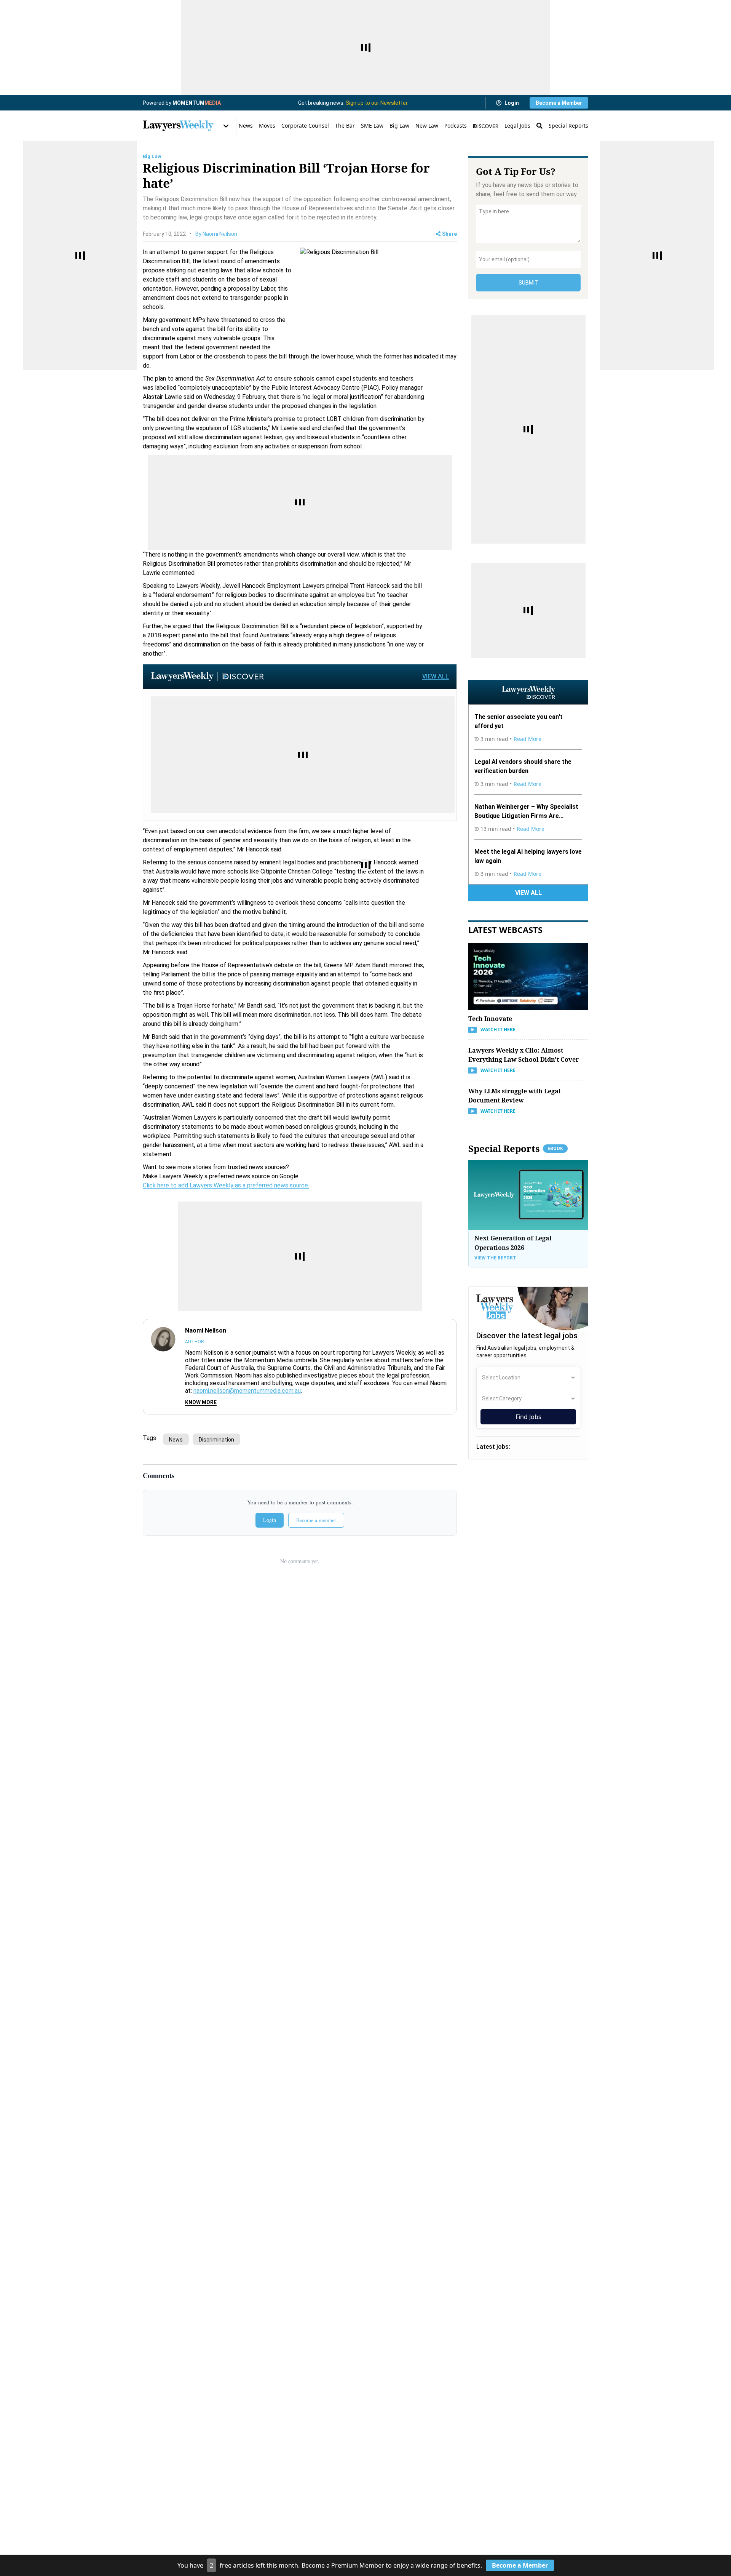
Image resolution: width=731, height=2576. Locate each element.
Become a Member (559, 103)
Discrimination (216, 1440)
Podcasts (456, 126)
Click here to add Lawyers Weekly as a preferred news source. (226, 1185)
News (246, 126)
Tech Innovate (490, 1019)
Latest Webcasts (505, 930)
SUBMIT (528, 283)
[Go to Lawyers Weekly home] (178, 126)
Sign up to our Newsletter (377, 103)
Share (449, 234)
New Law (427, 126)
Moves (267, 126)
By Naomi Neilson (216, 234)
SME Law (372, 126)
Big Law (399, 126)
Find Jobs (528, 1417)
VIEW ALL (436, 676)
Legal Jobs (517, 126)
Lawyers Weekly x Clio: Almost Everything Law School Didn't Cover (524, 1055)
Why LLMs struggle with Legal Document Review (515, 1096)
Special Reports (568, 126)
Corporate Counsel (305, 126)
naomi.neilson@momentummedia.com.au (247, 1391)
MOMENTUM (197, 103)
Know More (201, 1402)
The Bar (345, 126)
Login (512, 103)
